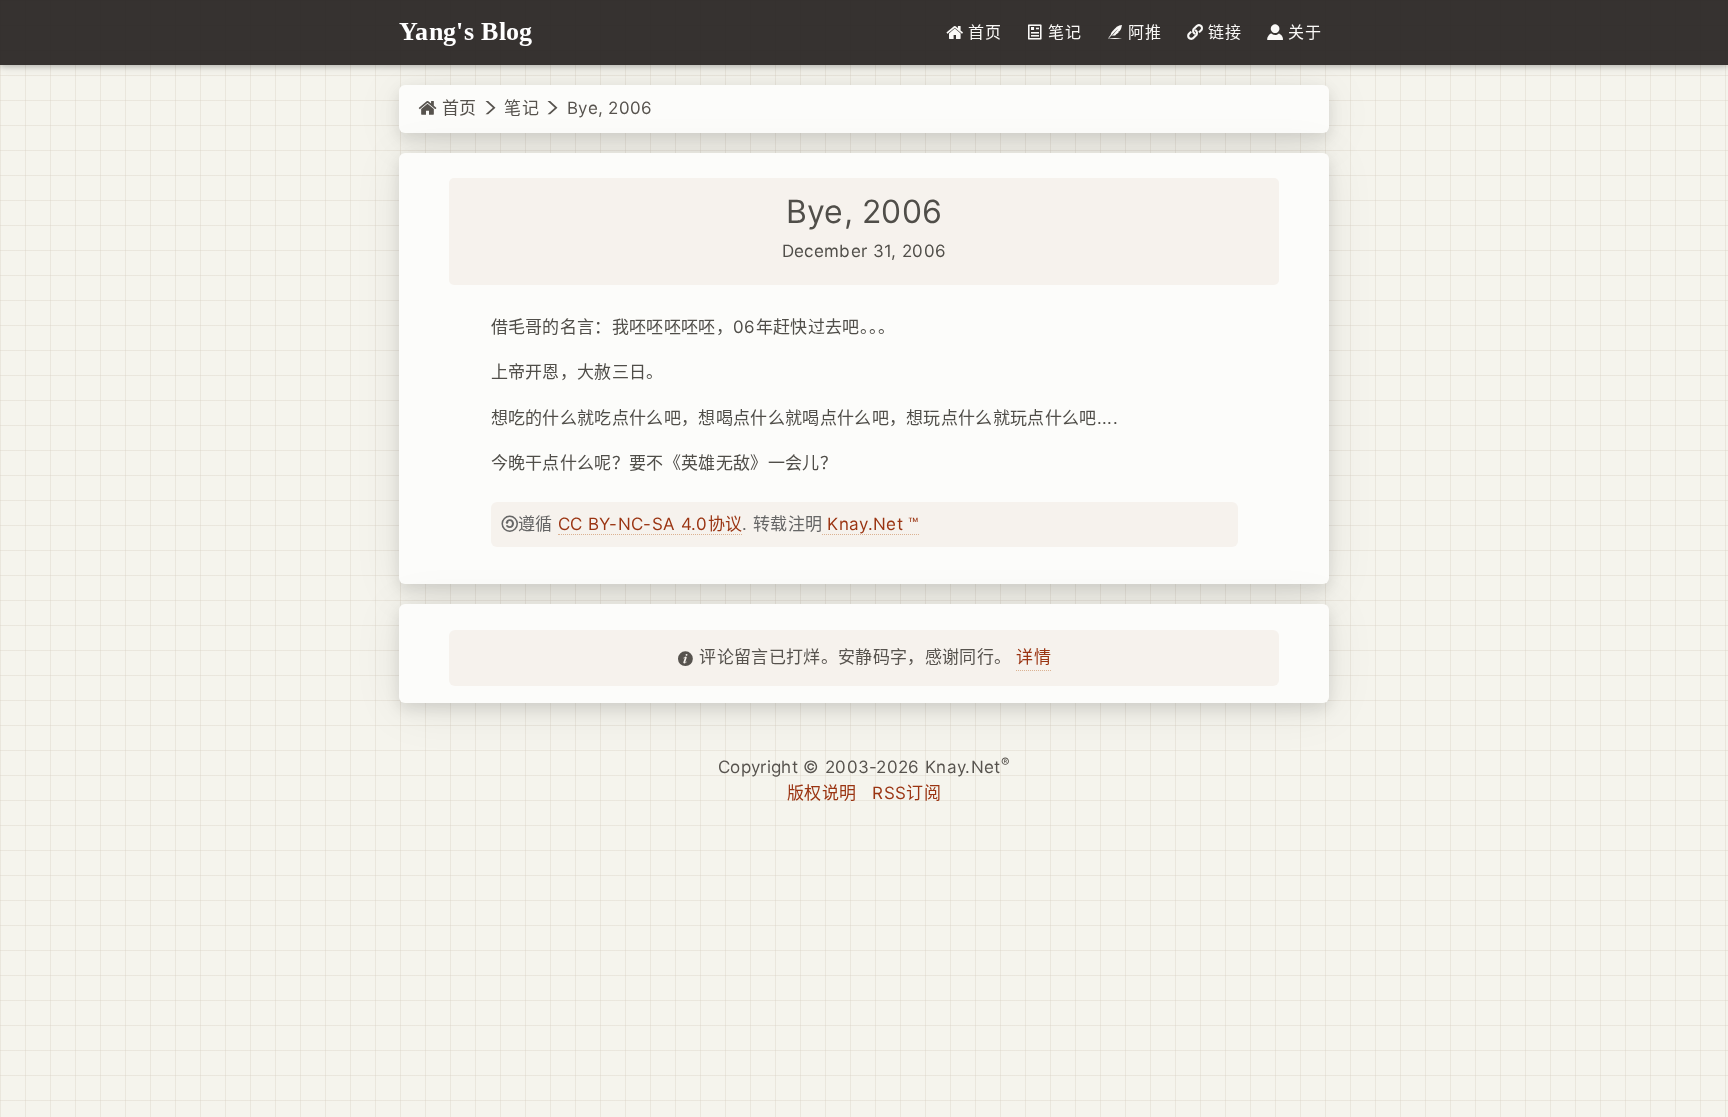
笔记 (521, 108)
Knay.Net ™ (870, 524)
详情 (1033, 657)
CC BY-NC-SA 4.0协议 (650, 524)
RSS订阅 (906, 793)
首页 (456, 108)
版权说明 (821, 793)
